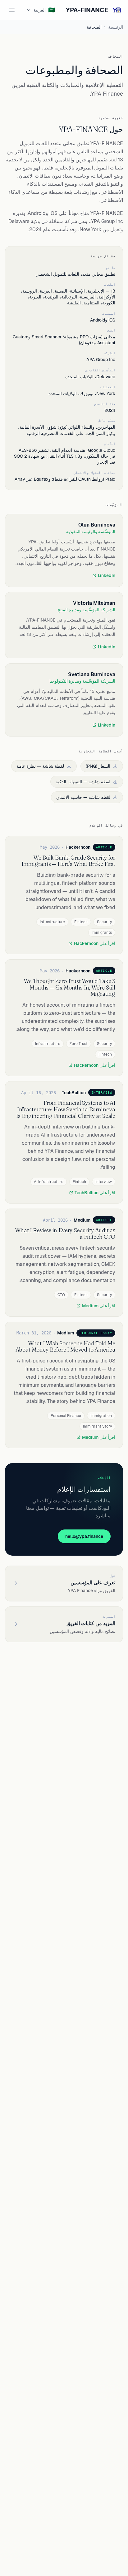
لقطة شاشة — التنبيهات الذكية (83, 782)
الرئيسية (116, 27)
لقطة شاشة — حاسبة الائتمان (83, 797)
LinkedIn (107, 575)
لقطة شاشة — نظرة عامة (40, 766)
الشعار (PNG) (98, 766)
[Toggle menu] (12, 10)
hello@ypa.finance (84, 1536)
